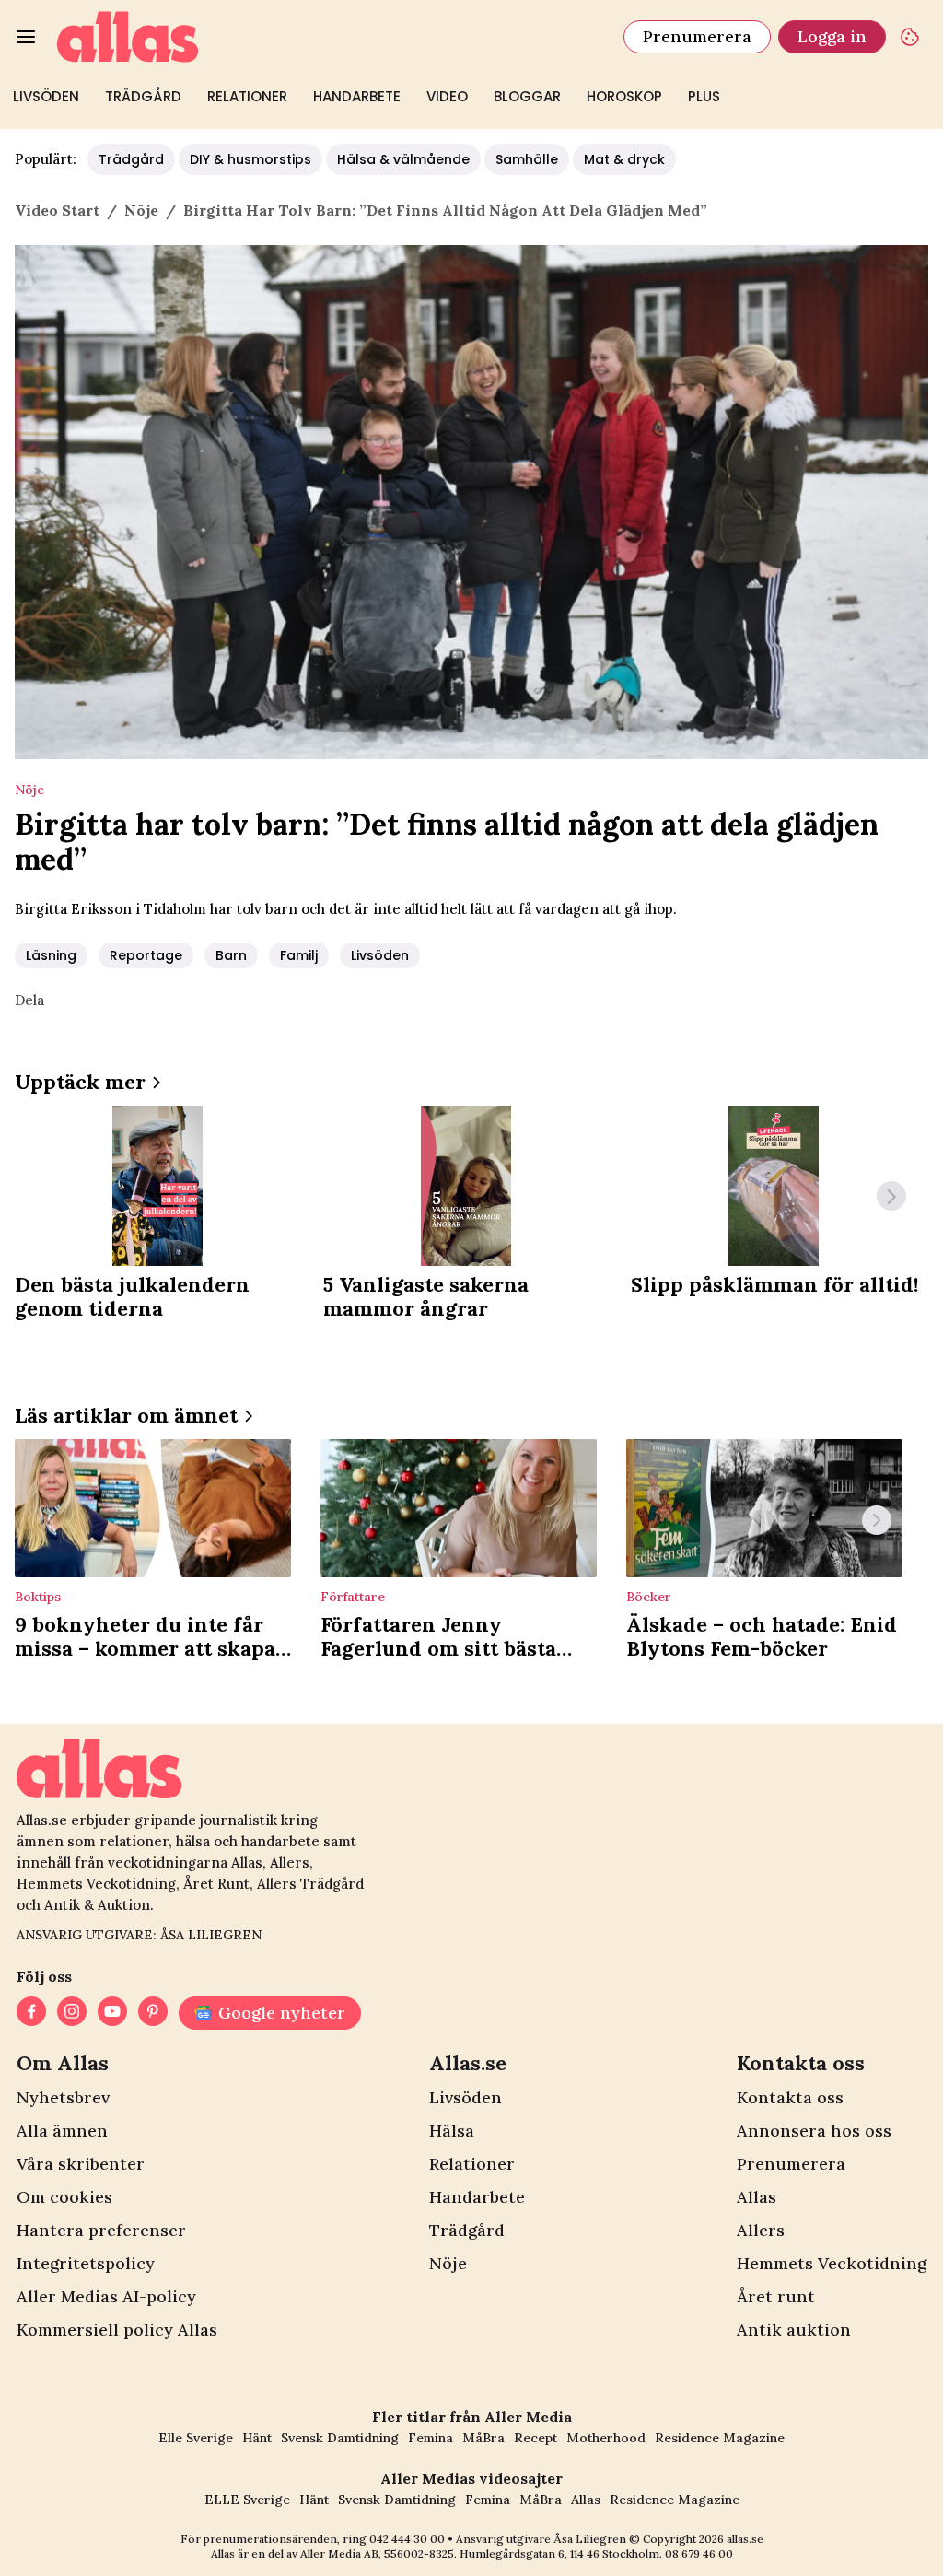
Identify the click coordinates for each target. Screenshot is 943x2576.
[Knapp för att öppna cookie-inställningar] (910, 37)
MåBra (483, 2438)
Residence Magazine (720, 2438)
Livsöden (46, 96)
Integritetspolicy (86, 2263)
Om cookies (64, 2197)
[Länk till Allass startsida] (329, 37)
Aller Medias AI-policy (106, 2296)
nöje (141, 210)
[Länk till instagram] (72, 2013)
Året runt (776, 2296)
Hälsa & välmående (403, 159)
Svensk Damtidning (340, 2438)
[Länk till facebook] (31, 2013)
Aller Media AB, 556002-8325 (377, 2553)
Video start (57, 210)
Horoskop (624, 96)
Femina (431, 2438)
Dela (29, 1000)
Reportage (146, 955)
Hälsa (452, 2131)
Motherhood (606, 2438)
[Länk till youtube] (112, 2013)
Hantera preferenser (101, 2230)
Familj (299, 955)
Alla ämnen (62, 2131)
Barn (231, 955)
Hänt (257, 2438)
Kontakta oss (790, 2097)
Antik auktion (794, 2330)
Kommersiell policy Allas (117, 2330)
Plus (704, 96)
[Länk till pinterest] (153, 2013)
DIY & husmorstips (250, 159)
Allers (761, 2230)
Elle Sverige (196, 2438)
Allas (757, 2197)
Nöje (448, 2263)
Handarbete (357, 96)
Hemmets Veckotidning (832, 2263)
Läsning (51, 955)
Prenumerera (697, 36)
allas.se (745, 2539)
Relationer (247, 96)
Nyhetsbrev (63, 2097)
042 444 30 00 (407, 2539)
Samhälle (527, 159)
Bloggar (527, 96)
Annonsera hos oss (814, 2131)
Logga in (832, 36)
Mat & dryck (624, 159)
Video (447, 96)
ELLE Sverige (247, 2500)
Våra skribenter (81, 2164)
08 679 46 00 (699, 2553)
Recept (536, 2438)
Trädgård (143, 96)
